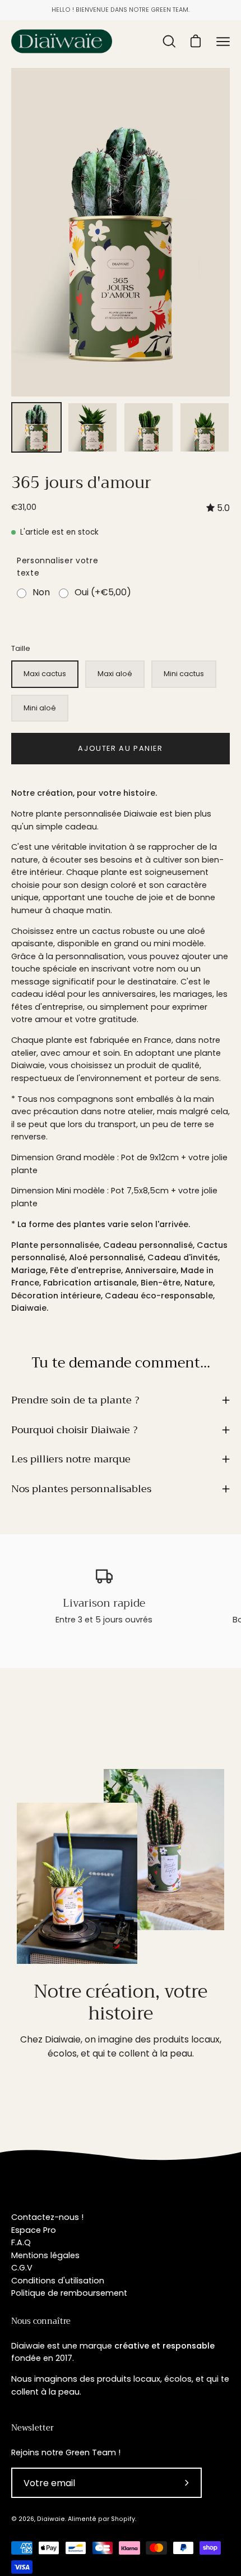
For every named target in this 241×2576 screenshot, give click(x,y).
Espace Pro (34, 2230)
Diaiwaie (51, 2519)
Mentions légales (45, 2255)
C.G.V (22, 2268)
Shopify (123, 2519)
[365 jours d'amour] (36, 427)
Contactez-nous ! (47, 2217)
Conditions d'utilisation (58, 2281)
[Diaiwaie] (62, 41)
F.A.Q (21, 2242)
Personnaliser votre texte (57, 567)
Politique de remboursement (69, 2293)
